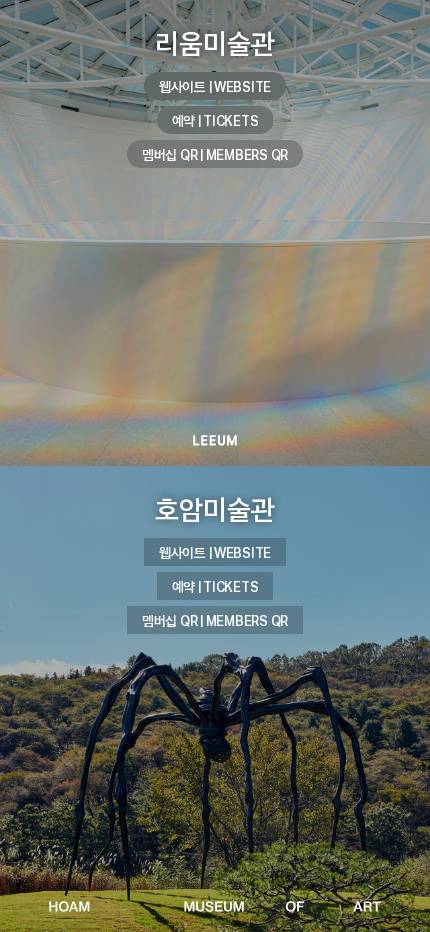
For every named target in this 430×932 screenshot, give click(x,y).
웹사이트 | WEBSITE (215, 86)
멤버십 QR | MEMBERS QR (215, 154)
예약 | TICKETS (215, 120)
